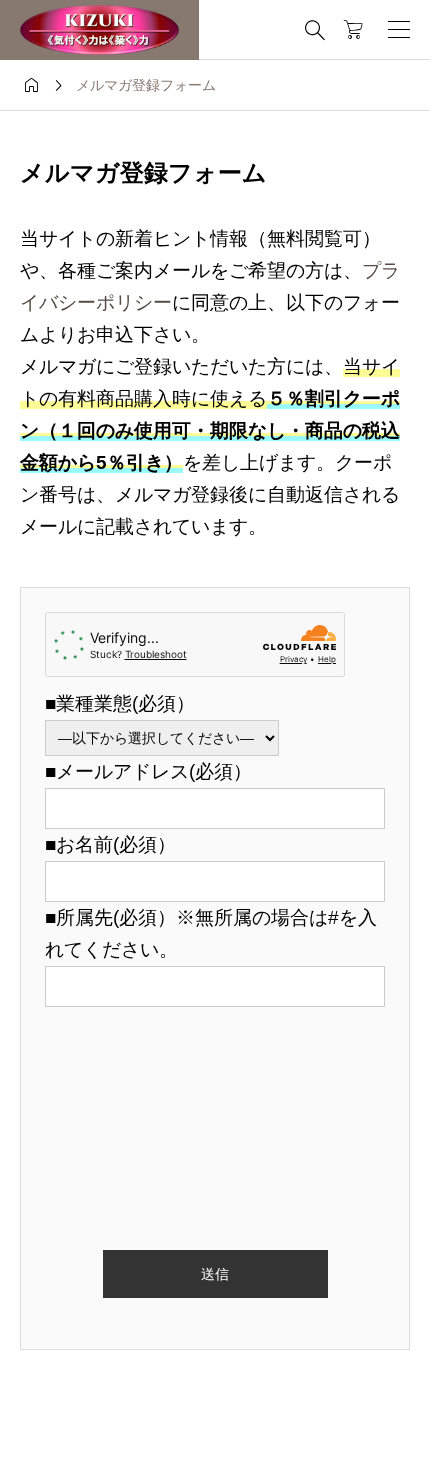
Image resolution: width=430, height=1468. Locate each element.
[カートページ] (353, 30)
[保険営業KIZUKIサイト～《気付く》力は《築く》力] (99, 30)
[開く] (399, 30)
